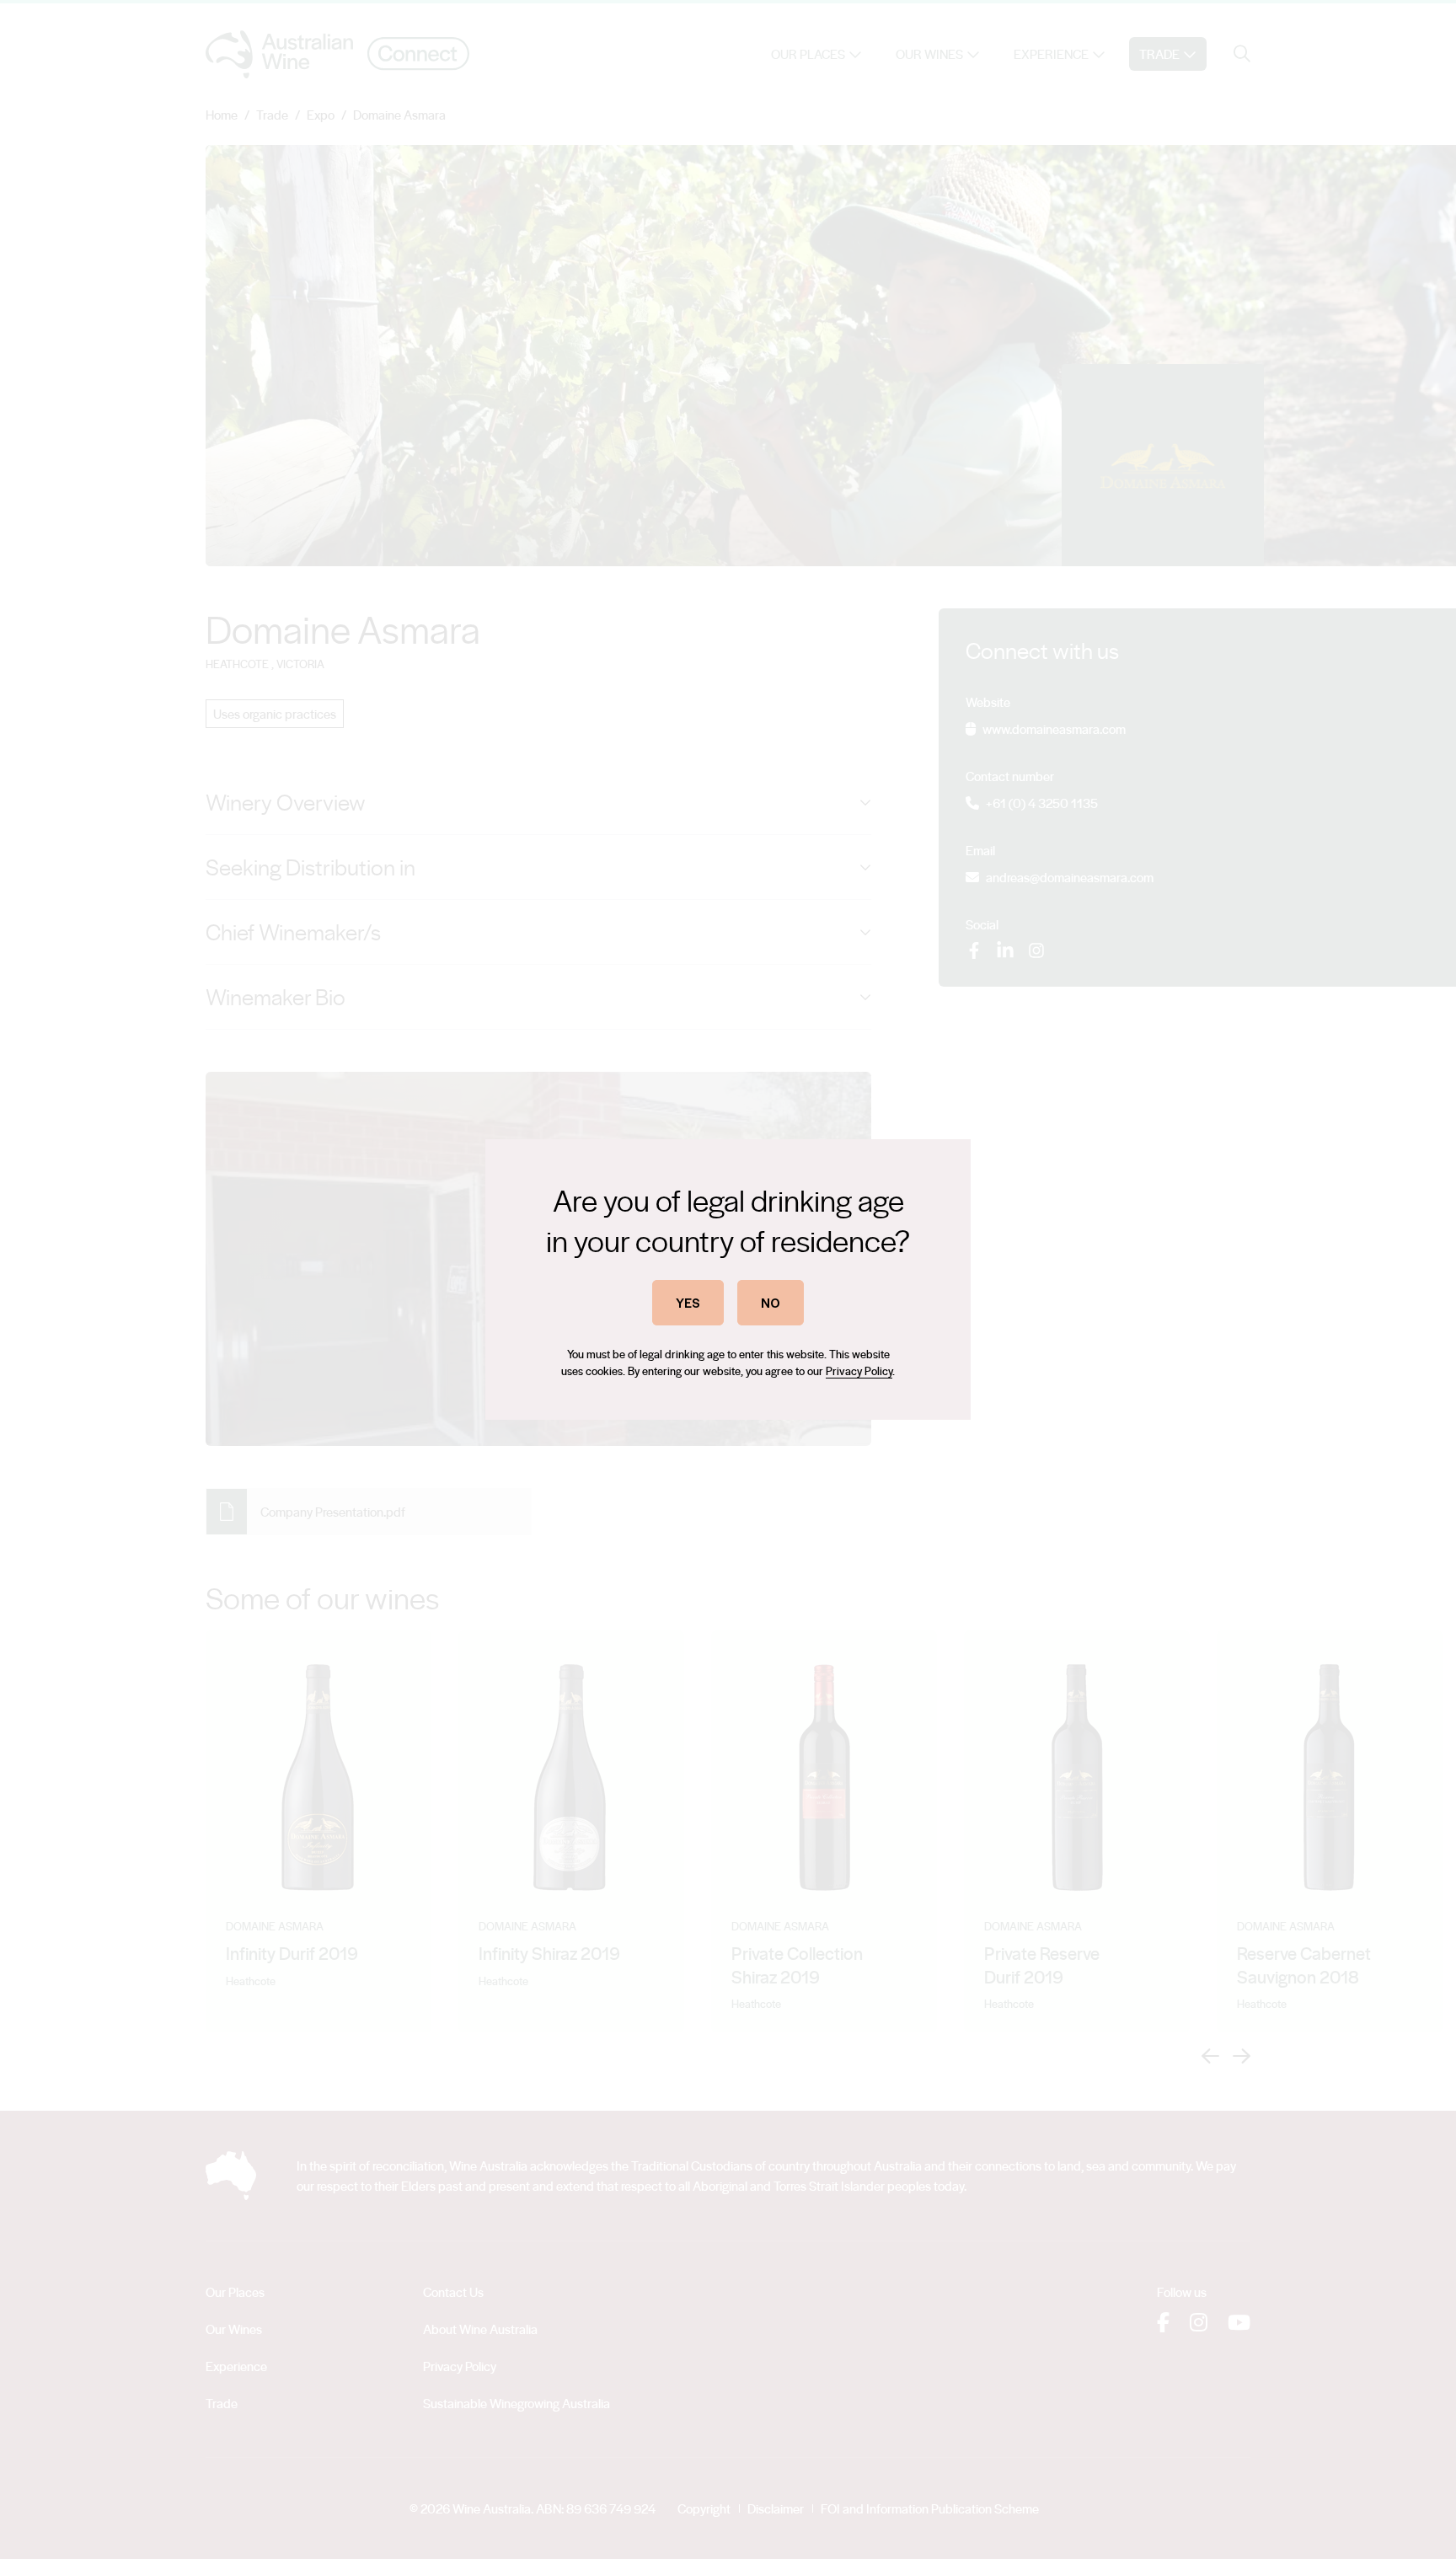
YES (688, 1302)
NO (771, 1302)
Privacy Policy (859, 1371)
